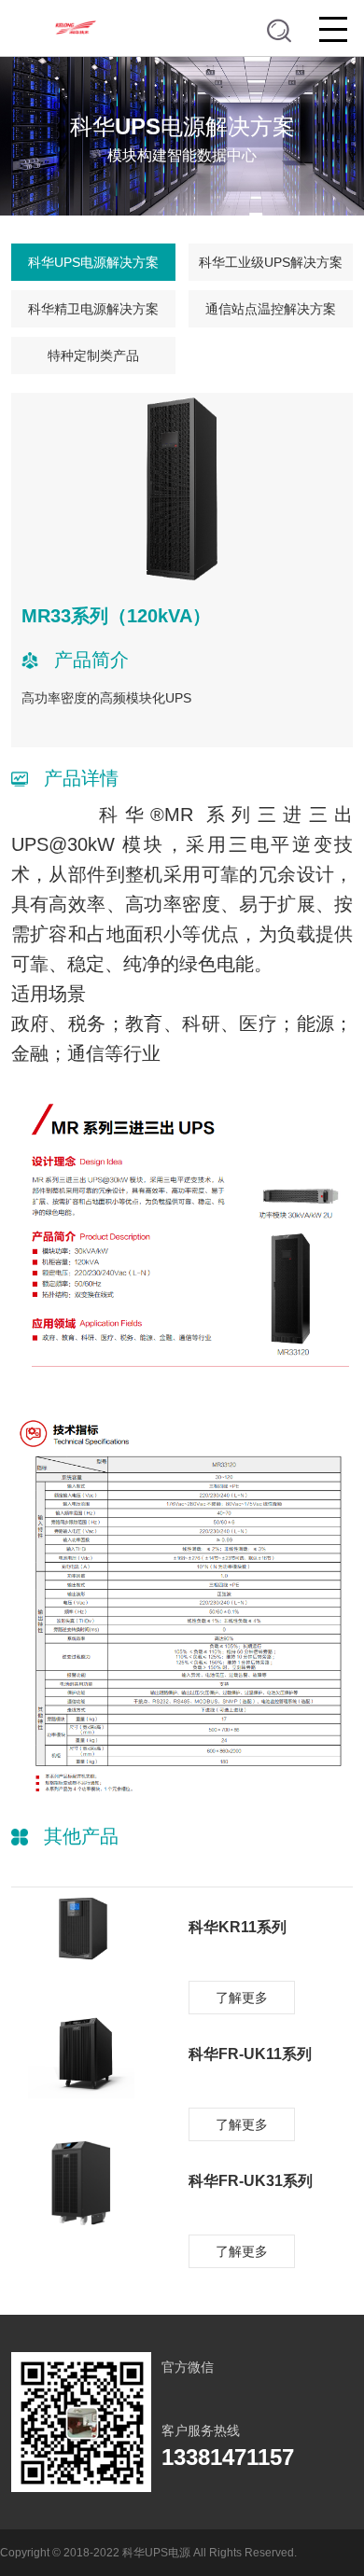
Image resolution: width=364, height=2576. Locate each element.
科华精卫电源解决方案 (93, 309)
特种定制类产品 (93, 355)
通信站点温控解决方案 (271, 309)
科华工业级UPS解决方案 (271, 262)
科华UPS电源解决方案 (93, 262)
